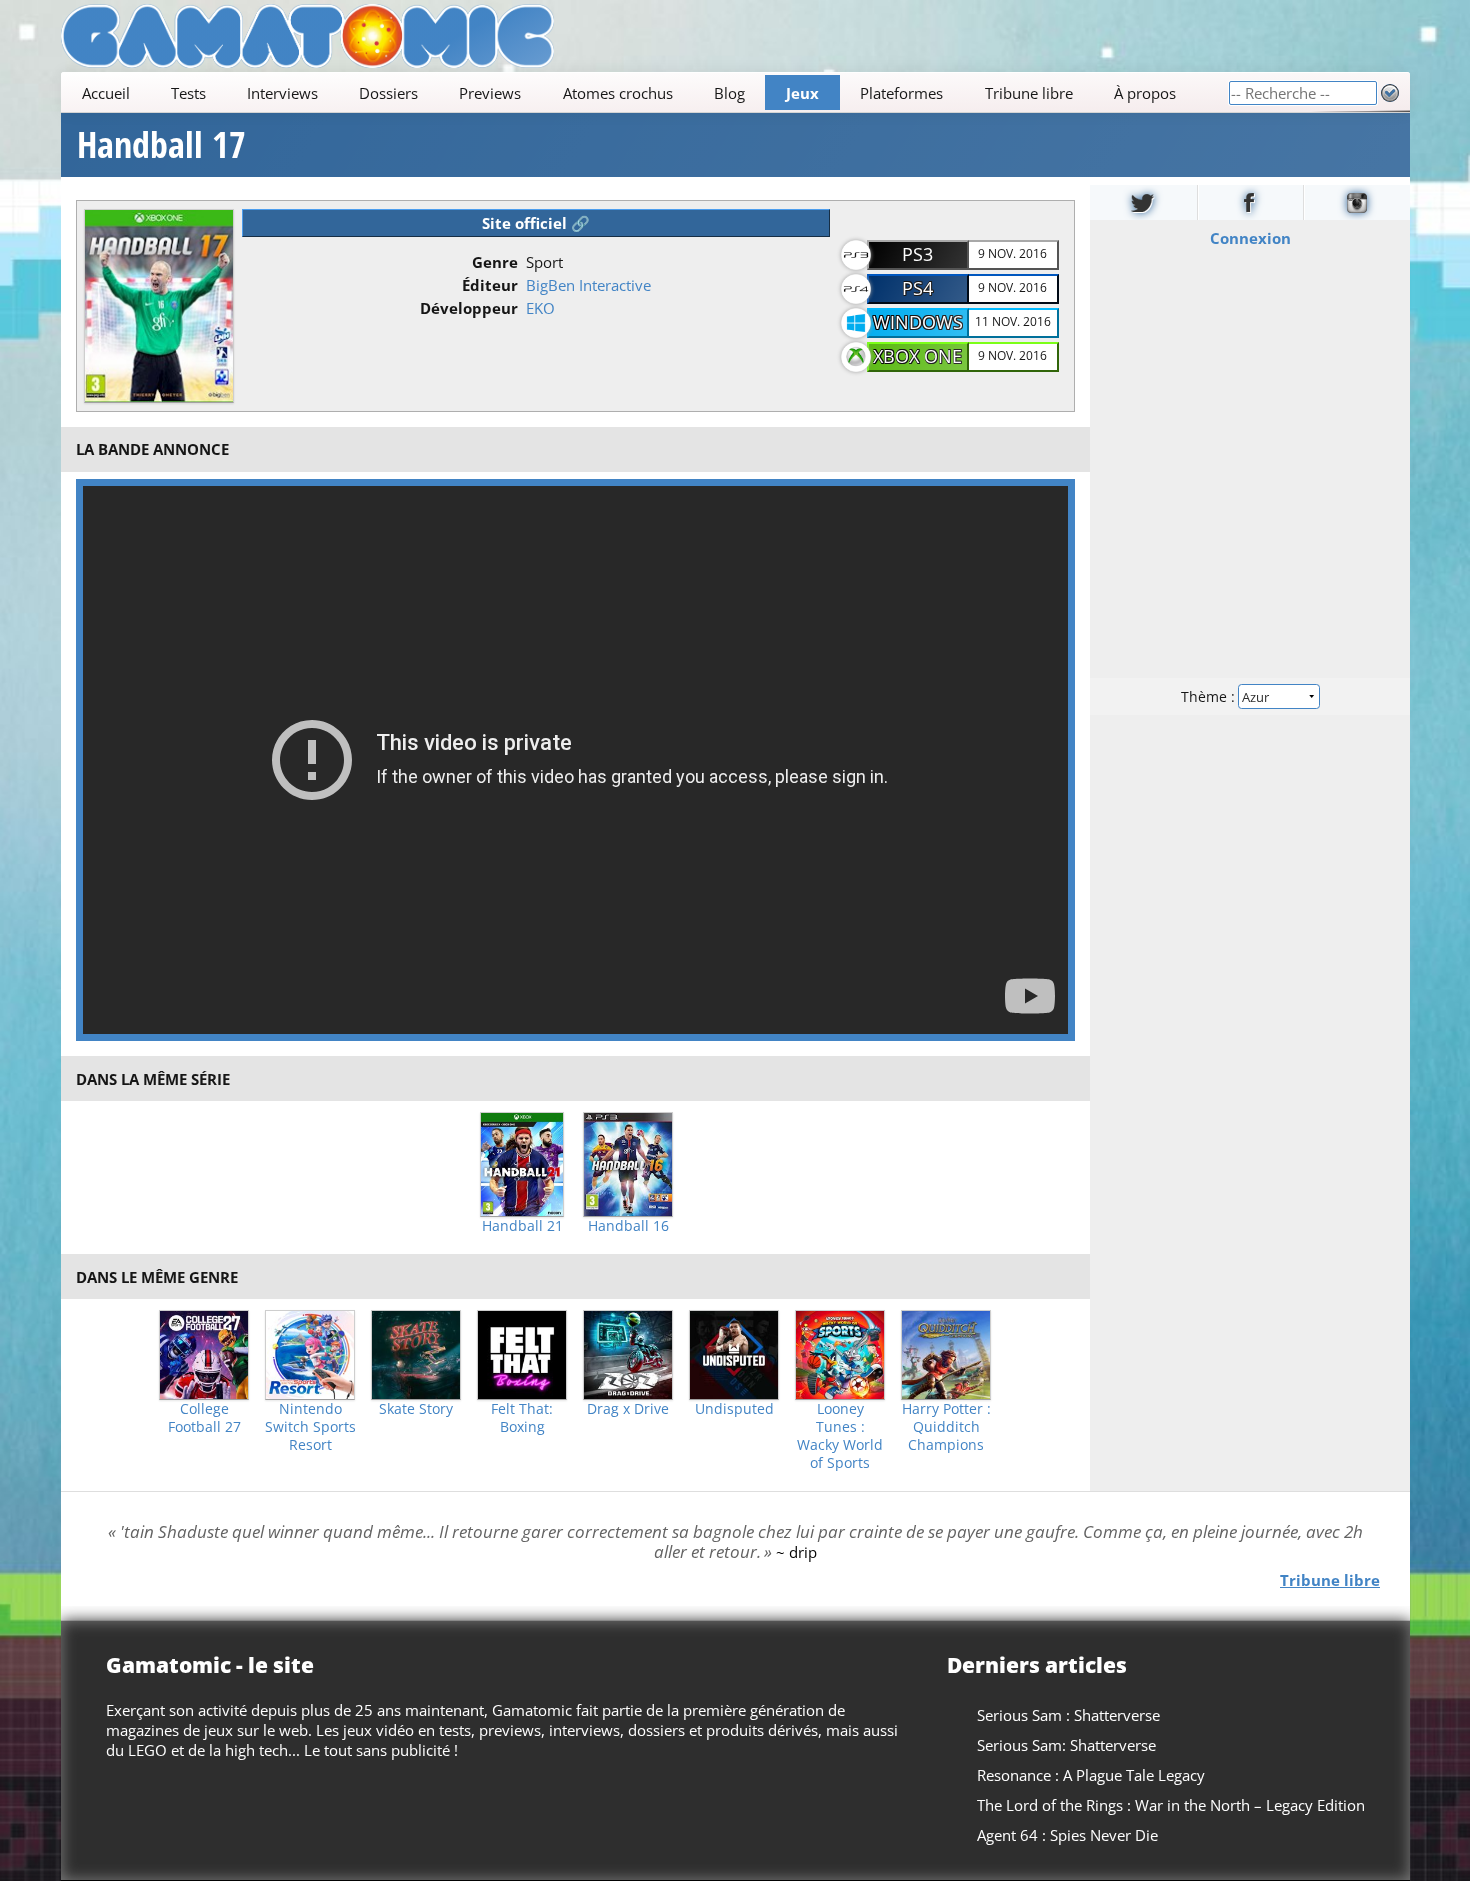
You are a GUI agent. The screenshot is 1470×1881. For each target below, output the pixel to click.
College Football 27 (204, 1418)
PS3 (917, 254)
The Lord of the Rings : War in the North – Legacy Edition (1171, 1805)
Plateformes (901, 93)
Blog (728, 93)
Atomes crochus (617, 93)
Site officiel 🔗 (536, 223)
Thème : (1209, 696)
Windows (918, 322)
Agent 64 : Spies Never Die (1067, 1835)
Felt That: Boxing (522, 1418)
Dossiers (388, 93)
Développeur (469, 308)
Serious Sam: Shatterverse (1066, 1745)
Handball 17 (161, 145)
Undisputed (734, 1409)
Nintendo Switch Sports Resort (310, 1427)
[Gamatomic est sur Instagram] (1357, 202)
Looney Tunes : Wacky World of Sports (840, 1436)
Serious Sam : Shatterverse (1068, 1715)
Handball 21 (522, 1226)
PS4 (917, 288)
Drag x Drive (628, 1409)
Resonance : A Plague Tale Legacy (1091, 1775)
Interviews (282, 93)
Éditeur (490, 285)
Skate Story (416, 1409)
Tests (187, 93)
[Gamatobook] (1250, 202)
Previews (490, 93)
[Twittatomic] (1143, 202)
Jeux (802, 93)
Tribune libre (1028, 93)
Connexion (1249, 238)
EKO (540, 308)
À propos (1144, 93)
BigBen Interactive (588, 285)
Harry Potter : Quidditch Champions (946, 1427)
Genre (495, 262)
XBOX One (917, 356)
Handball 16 (628, 1226)
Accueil (105, 93)
